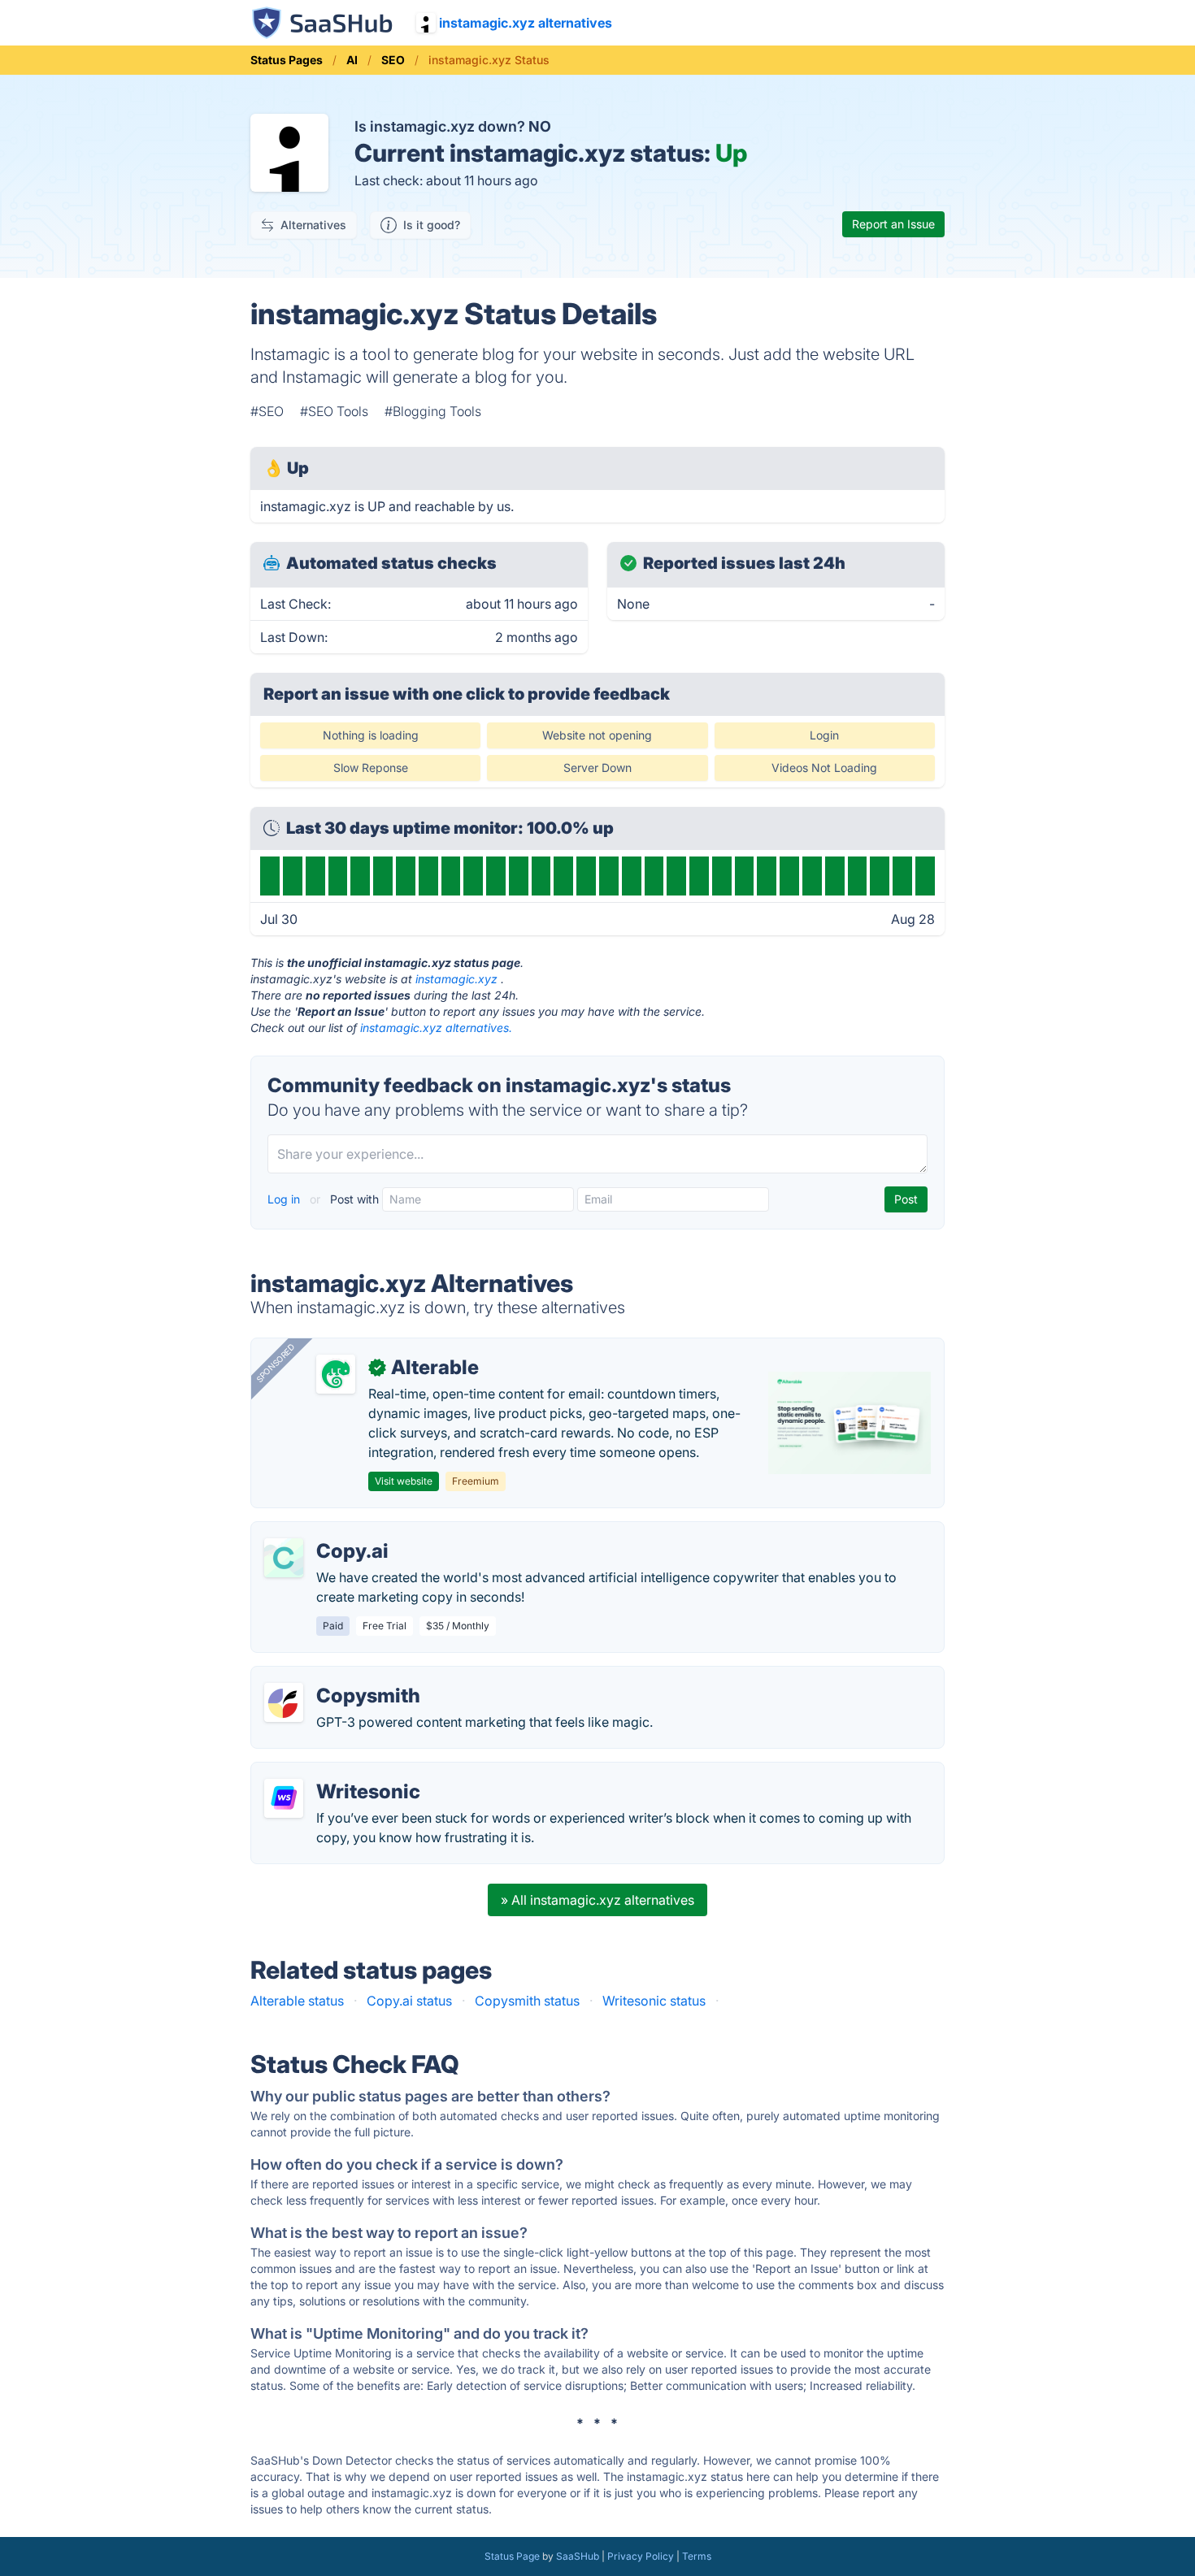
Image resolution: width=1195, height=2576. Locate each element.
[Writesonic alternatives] (284, 1798)
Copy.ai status (409, 2001)
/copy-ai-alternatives (328, 1532)
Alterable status (297, 2001)
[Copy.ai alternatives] (284, 1558)
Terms (697, 2556)
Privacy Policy (641, 2556)
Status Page (512, 2556)
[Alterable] (336, 1374)
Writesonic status (654, 2001)
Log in (285, 1199)
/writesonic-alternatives (336, 1772)
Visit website (404, 1481)
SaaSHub (578, 2556)
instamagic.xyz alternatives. (436, 1028)
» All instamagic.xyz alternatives (597, 1900)
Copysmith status (527, 2001)
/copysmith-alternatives (336, 1676)
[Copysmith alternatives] (284, 1702)
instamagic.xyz (456, 979)
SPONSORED (276, 1363)
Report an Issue (893, 224)
